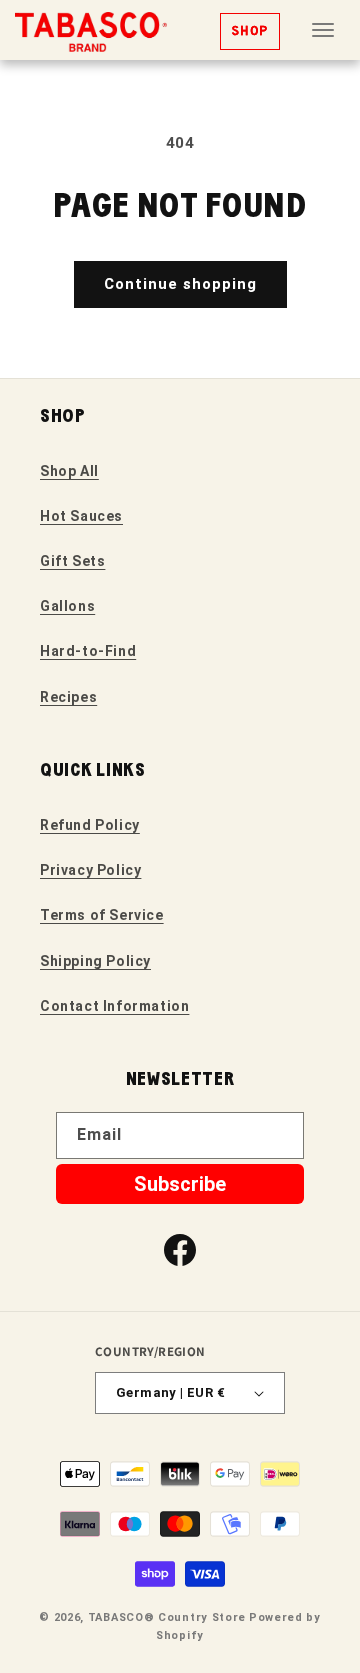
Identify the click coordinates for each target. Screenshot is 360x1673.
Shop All (69, 471)
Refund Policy (90, 825)
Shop (250, 31)
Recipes (68, 697)
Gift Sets (72, 561)
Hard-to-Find (88, 651)
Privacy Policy (90, 870)
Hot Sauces (81, 516)
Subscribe (180, 1184)
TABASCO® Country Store (167, 1617)
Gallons (67, 606)
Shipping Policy (95, 961)
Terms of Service (102, 915)
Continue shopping (180, 284)
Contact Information (114, 1006)
